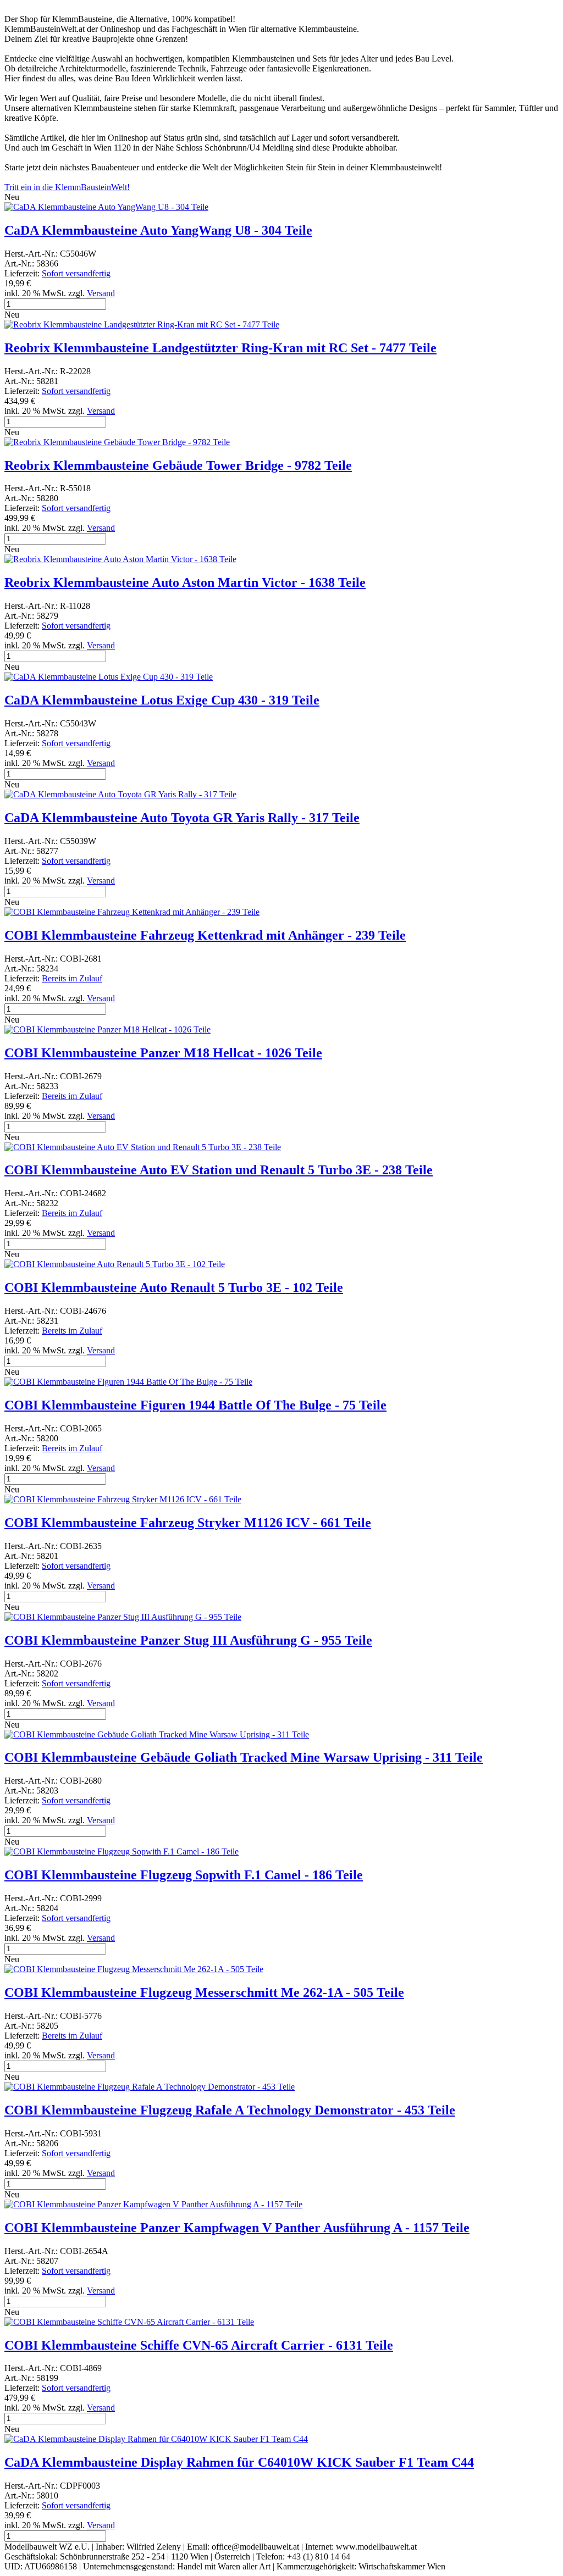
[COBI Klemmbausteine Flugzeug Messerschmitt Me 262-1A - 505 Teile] (134, 1969)
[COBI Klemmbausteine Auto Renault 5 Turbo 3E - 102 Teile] (115, 1264)
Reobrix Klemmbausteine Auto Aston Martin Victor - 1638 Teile (185, 582)
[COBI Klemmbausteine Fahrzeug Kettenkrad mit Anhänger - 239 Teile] (132, 912)
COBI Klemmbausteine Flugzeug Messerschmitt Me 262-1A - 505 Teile (204, 1992)
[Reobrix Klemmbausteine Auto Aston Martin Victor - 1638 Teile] (120, 559)
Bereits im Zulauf (72, 978)
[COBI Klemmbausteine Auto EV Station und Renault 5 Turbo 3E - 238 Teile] (143, 1147)
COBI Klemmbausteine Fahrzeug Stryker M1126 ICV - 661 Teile (188, 1523)
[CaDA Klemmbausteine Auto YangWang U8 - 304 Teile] (106, 207)
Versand (101, 293)
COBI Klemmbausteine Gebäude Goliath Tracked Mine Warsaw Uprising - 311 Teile (244, 1757)
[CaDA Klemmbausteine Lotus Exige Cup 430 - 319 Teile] (109, 677)
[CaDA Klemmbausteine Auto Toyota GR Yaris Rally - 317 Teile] (120, 794)
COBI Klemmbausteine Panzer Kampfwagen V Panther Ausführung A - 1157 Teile (237, 2228)
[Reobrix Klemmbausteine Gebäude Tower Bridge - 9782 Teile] (117, 442)
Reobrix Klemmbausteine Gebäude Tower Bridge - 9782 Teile (178, 465)
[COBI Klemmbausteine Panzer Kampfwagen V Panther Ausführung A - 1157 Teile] (153, 2204)
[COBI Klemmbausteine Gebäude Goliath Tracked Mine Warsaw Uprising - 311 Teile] (157, 1734)
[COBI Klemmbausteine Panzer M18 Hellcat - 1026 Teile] (107, 1029)
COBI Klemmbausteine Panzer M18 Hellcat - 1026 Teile (163, 1053)
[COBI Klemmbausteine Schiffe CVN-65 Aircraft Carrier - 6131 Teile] (129, 2322)
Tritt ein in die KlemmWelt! (67, 187)
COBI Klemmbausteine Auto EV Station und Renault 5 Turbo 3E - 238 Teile (219, 1170)
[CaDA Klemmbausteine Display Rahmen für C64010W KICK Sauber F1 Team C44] (156, 2439)
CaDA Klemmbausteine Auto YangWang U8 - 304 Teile (158, 230)
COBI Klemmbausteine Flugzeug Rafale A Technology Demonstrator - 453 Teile (230, 2110)
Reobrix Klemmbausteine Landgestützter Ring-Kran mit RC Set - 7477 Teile (220, 348)
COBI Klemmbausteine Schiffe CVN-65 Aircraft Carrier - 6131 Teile (199, 2345)
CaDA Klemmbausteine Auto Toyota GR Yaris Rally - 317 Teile (182, 818)
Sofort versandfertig (76, 273)
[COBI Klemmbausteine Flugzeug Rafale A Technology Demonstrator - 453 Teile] (150, 2087)
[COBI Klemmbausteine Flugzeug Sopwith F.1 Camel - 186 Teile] (122, 1851)
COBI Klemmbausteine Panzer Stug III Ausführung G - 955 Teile (188, 1640)
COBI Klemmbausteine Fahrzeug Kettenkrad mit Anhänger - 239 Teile (205, 935)
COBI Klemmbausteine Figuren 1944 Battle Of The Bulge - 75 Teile (195, 1405)
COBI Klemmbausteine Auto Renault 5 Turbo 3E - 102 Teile (174, 1287)
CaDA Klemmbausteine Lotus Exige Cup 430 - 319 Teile (162, 700)
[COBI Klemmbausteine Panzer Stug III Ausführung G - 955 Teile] (123, 1617)
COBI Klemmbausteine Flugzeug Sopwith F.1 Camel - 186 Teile (184, 1875)
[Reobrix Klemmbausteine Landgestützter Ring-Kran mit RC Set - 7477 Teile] (142, 324)
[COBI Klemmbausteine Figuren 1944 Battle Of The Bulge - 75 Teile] (128, 1382)
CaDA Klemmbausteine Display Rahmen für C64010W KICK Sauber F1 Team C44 (239, 2462)
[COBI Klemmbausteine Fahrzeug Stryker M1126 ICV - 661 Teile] (123, 1499)
